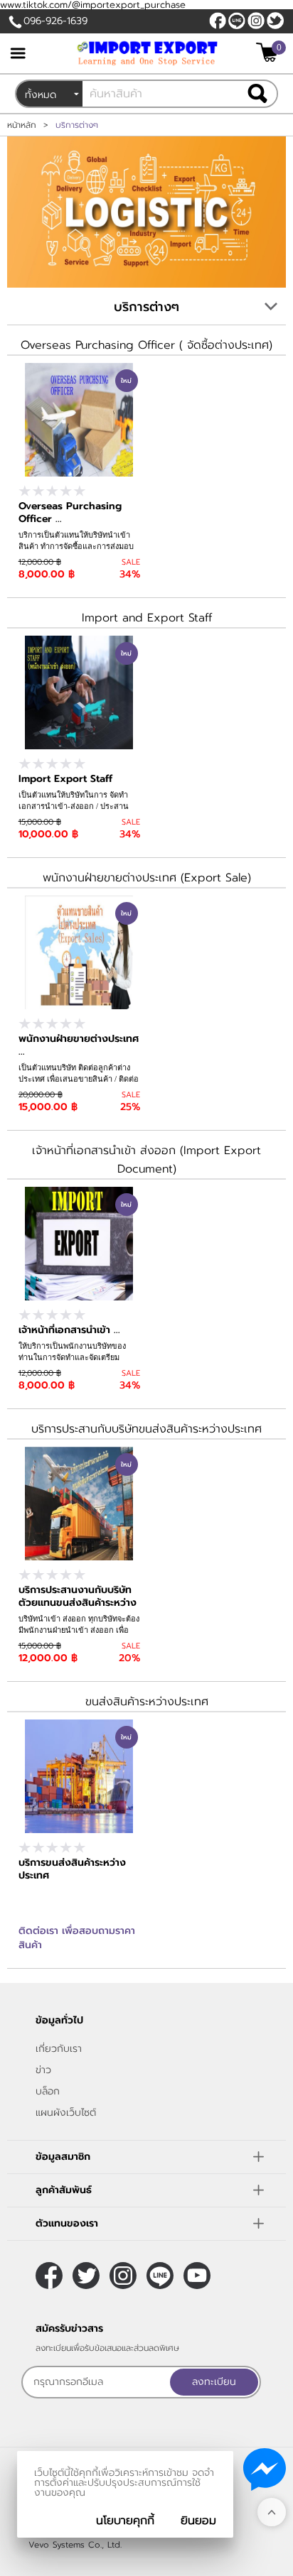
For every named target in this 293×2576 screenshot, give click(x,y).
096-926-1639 (55, 21)
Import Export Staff (65, 779)
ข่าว (43, 2070)
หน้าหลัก (22, 125)
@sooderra (237, 21)
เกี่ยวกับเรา (59, 2049)
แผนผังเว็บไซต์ (66, 2113)
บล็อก (48, 2091)
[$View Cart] (269, 52)
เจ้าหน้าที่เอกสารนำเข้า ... (69, 1330)
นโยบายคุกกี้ (125, 2521)
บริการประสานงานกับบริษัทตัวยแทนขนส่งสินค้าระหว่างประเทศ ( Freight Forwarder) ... (78, 1609)
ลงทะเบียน (214, 2382)
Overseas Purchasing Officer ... (70, 512)
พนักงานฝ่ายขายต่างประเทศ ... (79, 1045)
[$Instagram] (256, 21)
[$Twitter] (275, 21)
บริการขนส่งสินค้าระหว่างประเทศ (72, 1869)
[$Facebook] (218, 21)
